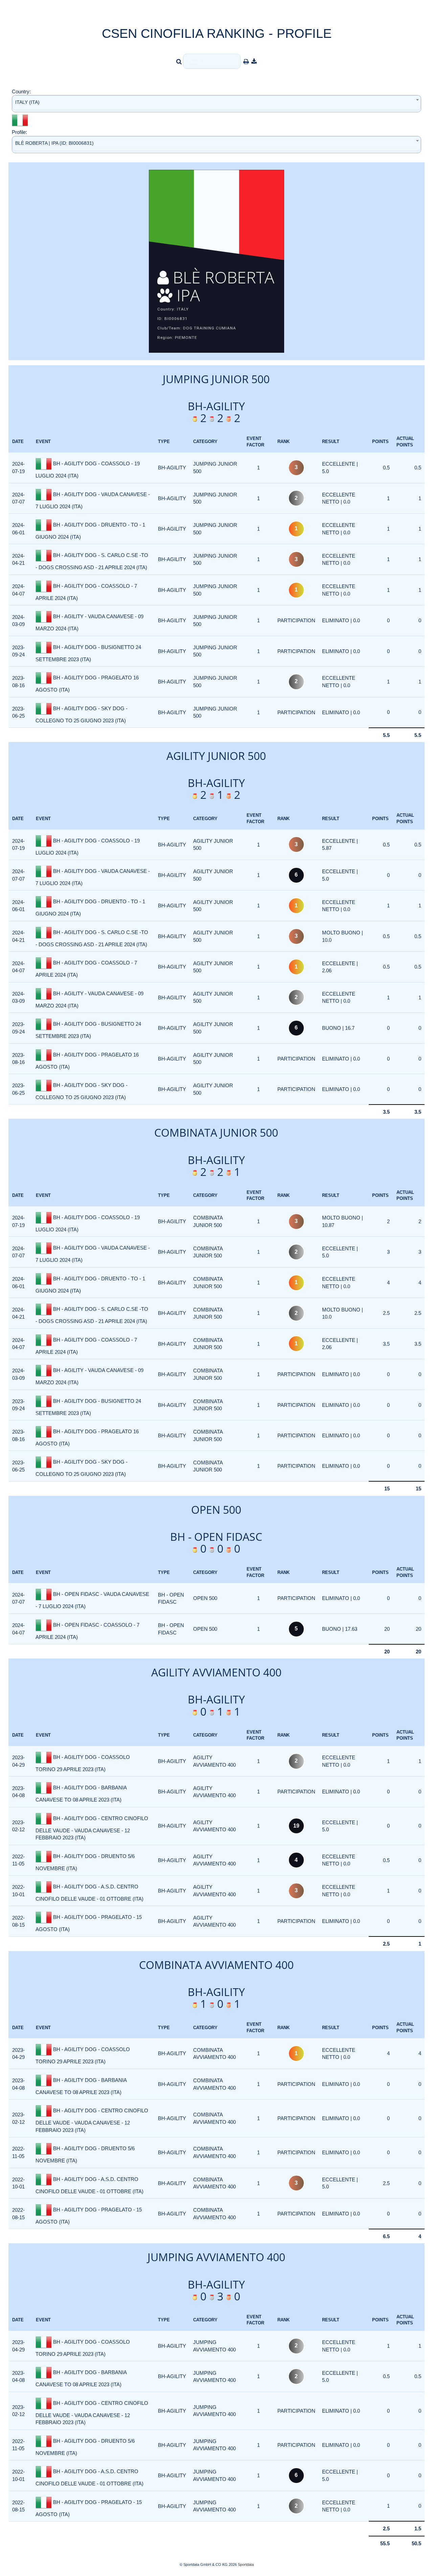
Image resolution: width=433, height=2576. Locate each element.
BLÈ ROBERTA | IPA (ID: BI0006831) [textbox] (54, 143)
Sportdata (246, 2565)
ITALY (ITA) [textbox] (27, 102)
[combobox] (216, 104)
